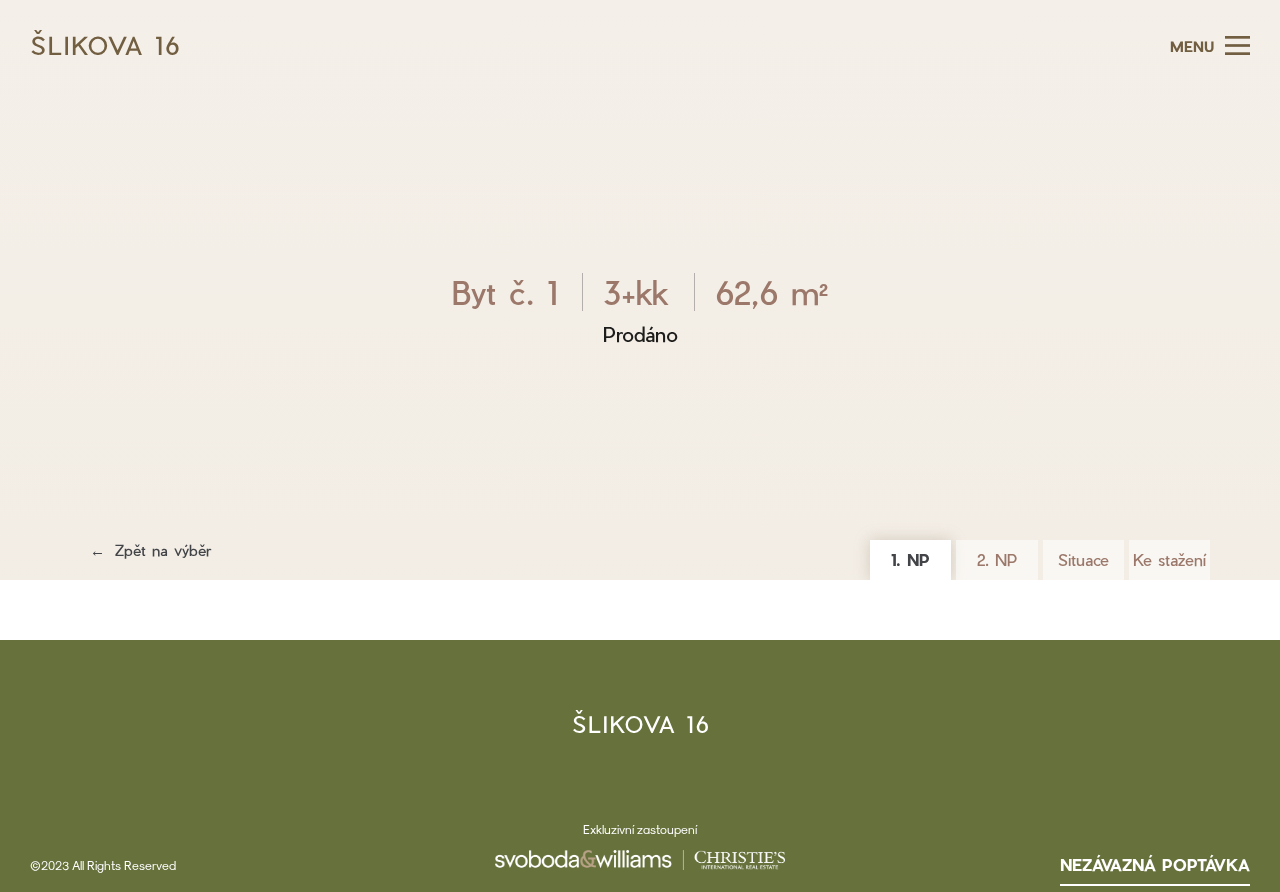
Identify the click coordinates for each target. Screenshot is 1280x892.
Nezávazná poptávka (1155, 864)
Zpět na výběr (163, 550)
